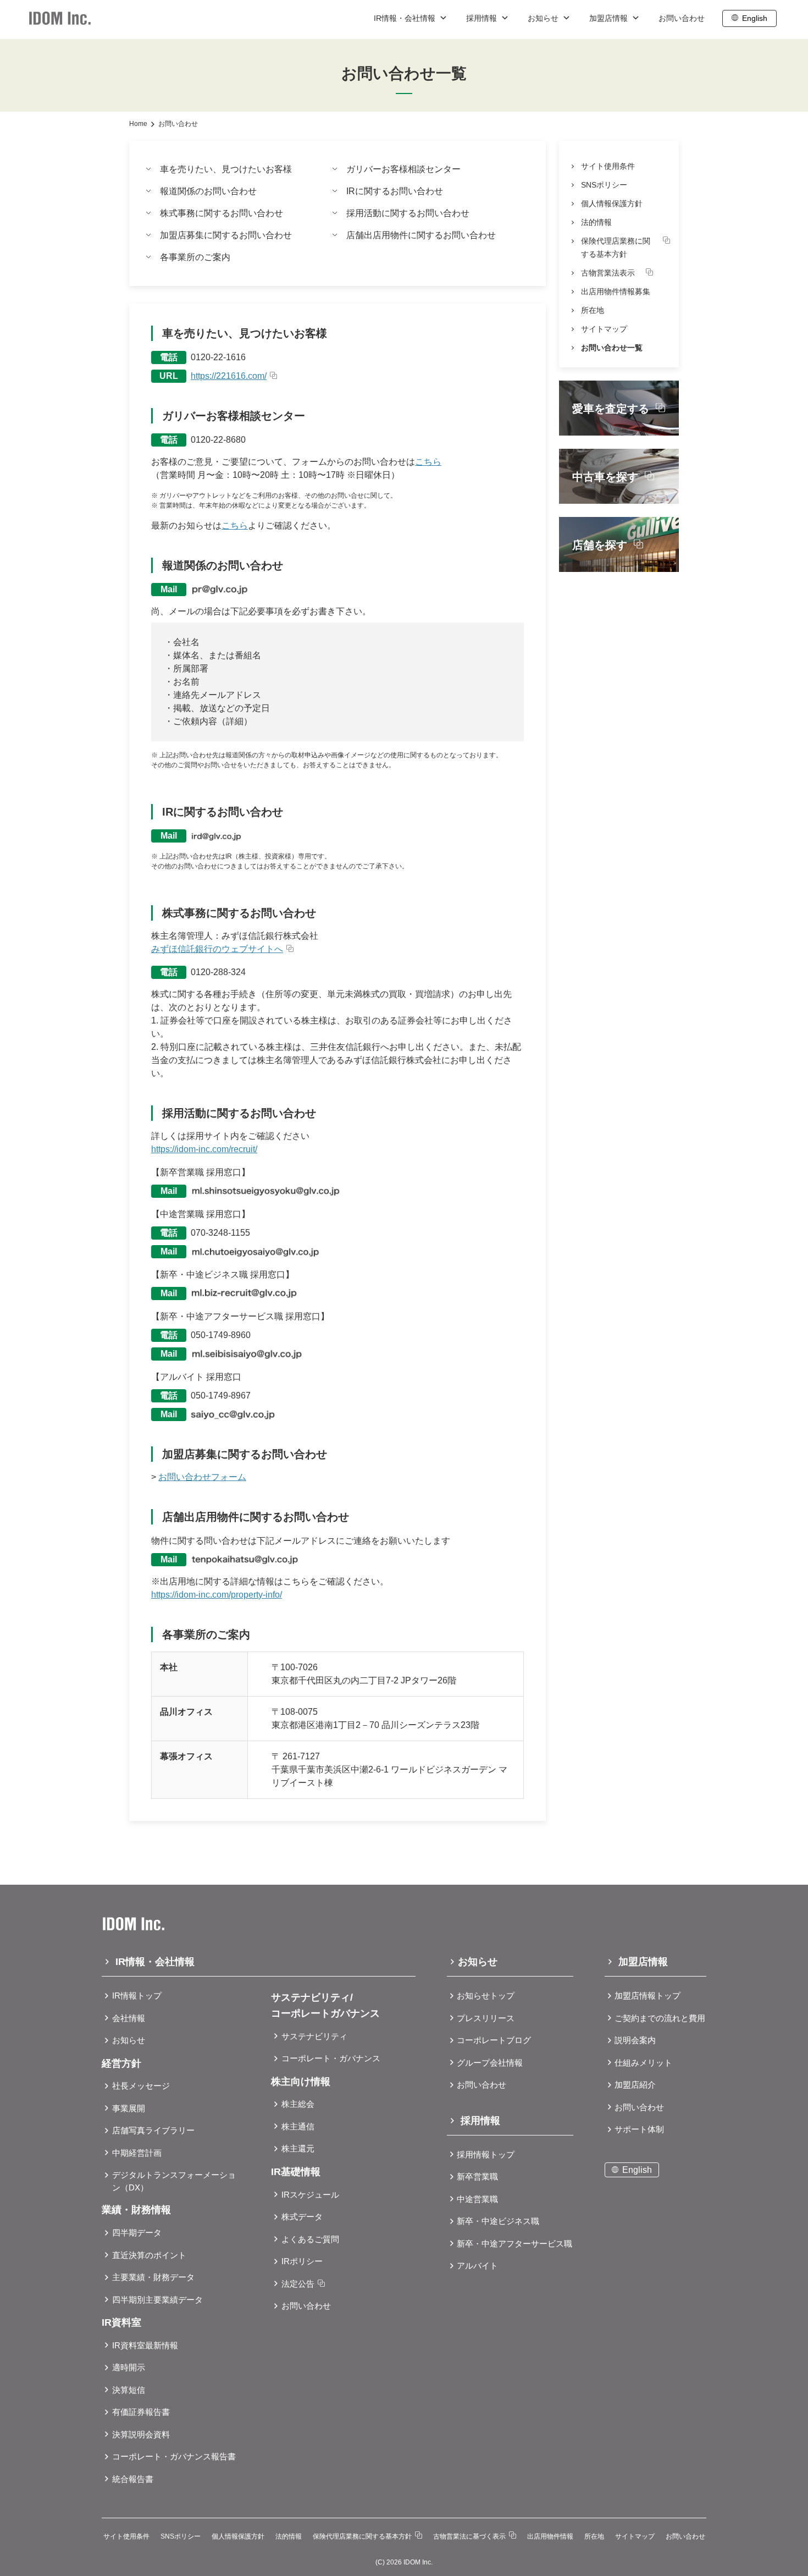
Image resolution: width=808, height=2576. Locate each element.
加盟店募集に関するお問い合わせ (226, 235)
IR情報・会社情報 (406, 18)
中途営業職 (477, 2199)
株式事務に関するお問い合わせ (222, 213)
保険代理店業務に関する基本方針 (616, 247)
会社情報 (129, 2018)
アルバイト (477, 2266)
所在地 (593, 310)
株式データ (302, 2217)
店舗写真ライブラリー (153, 2130)
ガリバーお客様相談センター (403, 169)
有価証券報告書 (141, 2412)
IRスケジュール (310, 2195)
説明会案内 (635, 2040)
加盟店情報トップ (647, 1996)
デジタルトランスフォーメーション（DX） (174, 2181)
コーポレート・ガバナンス (331, 2058)
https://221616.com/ (229, 376)
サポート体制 (639, 2129)
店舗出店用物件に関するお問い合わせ (421, 235)
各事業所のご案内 (195, 257)
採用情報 (483, 18)
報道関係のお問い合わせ (208, 191)
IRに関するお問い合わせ (395, 191)
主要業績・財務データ (153, 2277)
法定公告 (298, 2284)
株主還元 (298, 2148)
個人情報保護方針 (612, 203)
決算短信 (129, 2390)
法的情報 (596, 222)
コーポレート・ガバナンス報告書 (174, 2456)
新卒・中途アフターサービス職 (514, 2244)
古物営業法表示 (608, 273)
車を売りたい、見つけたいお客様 (226, 169)
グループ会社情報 (490, 2063)
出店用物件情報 (550, 2536)
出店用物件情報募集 (616, 291)
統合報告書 (133, 2479)
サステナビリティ (314, 2036)
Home (138, 124)
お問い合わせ (682, 18)
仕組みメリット (643, 2063)
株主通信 (298, 2126)
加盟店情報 (610, 18)
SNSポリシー (604, 185)
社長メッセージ (141, 2086)
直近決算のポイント (149, 2255)
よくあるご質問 (310, 2239)
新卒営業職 (477, 2176)
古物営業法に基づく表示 (469, 2536)
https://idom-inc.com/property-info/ (217, 1595)
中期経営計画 (137, 2153)
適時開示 (129, 2367)
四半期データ (137, 2233)
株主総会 (298, 2104)
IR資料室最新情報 (145, 2345)
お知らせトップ (486, 1996)
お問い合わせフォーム (202, 1477)
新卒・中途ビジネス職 (498, 2221)
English (755, 18)
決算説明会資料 (141, 2434)
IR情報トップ (137, 1996)
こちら (428, 462)
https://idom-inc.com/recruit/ (204, 1149)
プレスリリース (486, 2018)
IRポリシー (302, 2261)
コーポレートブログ (494, 2040)
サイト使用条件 (608, 166)
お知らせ (544, 18)
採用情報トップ (486, 2154)
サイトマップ (604, 329)
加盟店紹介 (635, 2085)
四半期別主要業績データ (157, 2300)
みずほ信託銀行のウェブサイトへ (217, 949)
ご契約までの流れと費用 (660, 2018)
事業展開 (129, 2108)
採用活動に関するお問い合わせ (408, 213)
